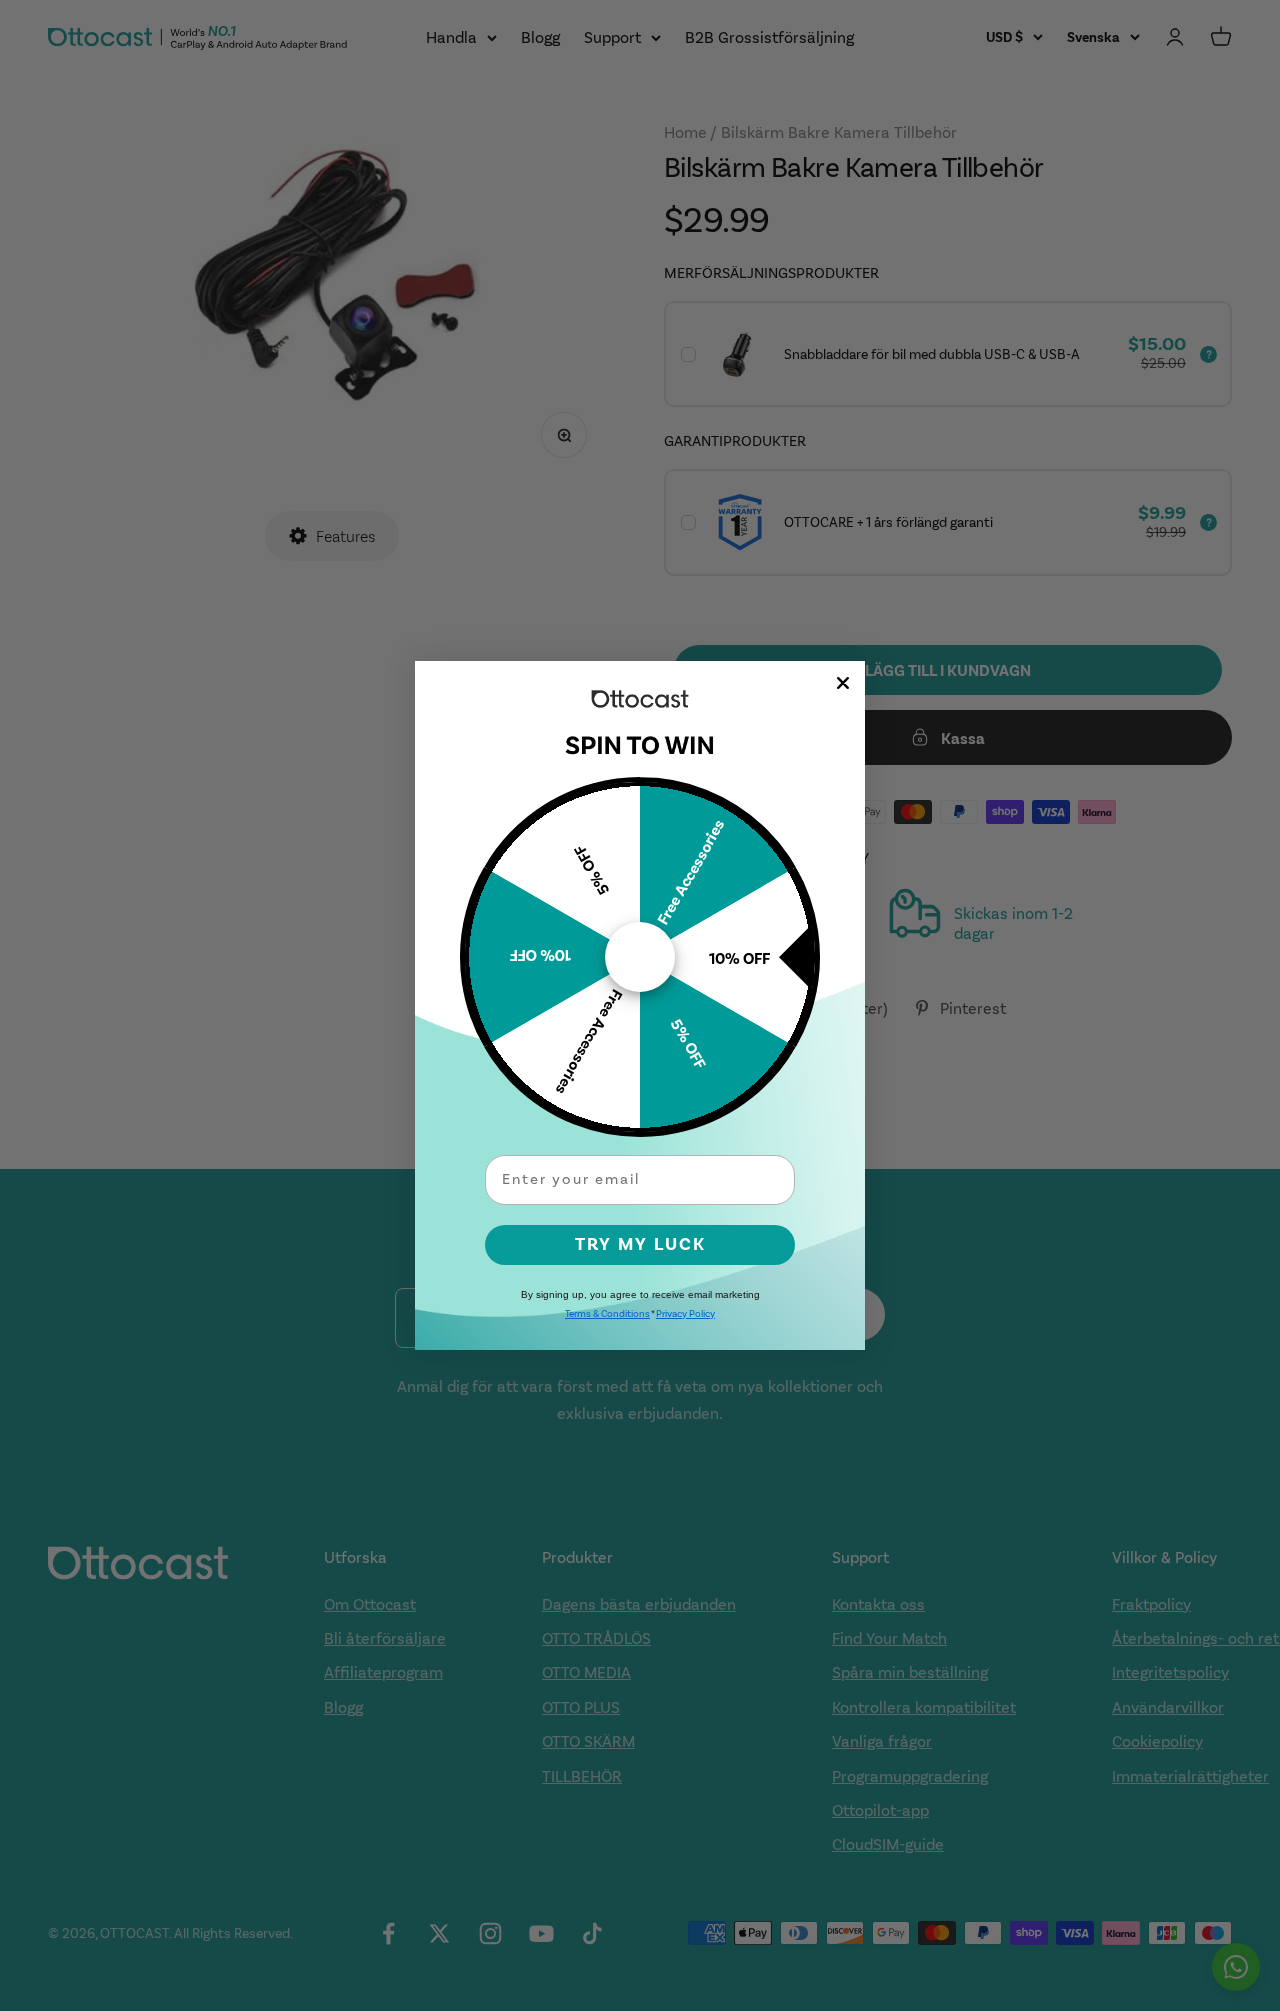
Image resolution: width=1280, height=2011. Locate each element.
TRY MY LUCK (640, 1244)
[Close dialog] (843, 683)
